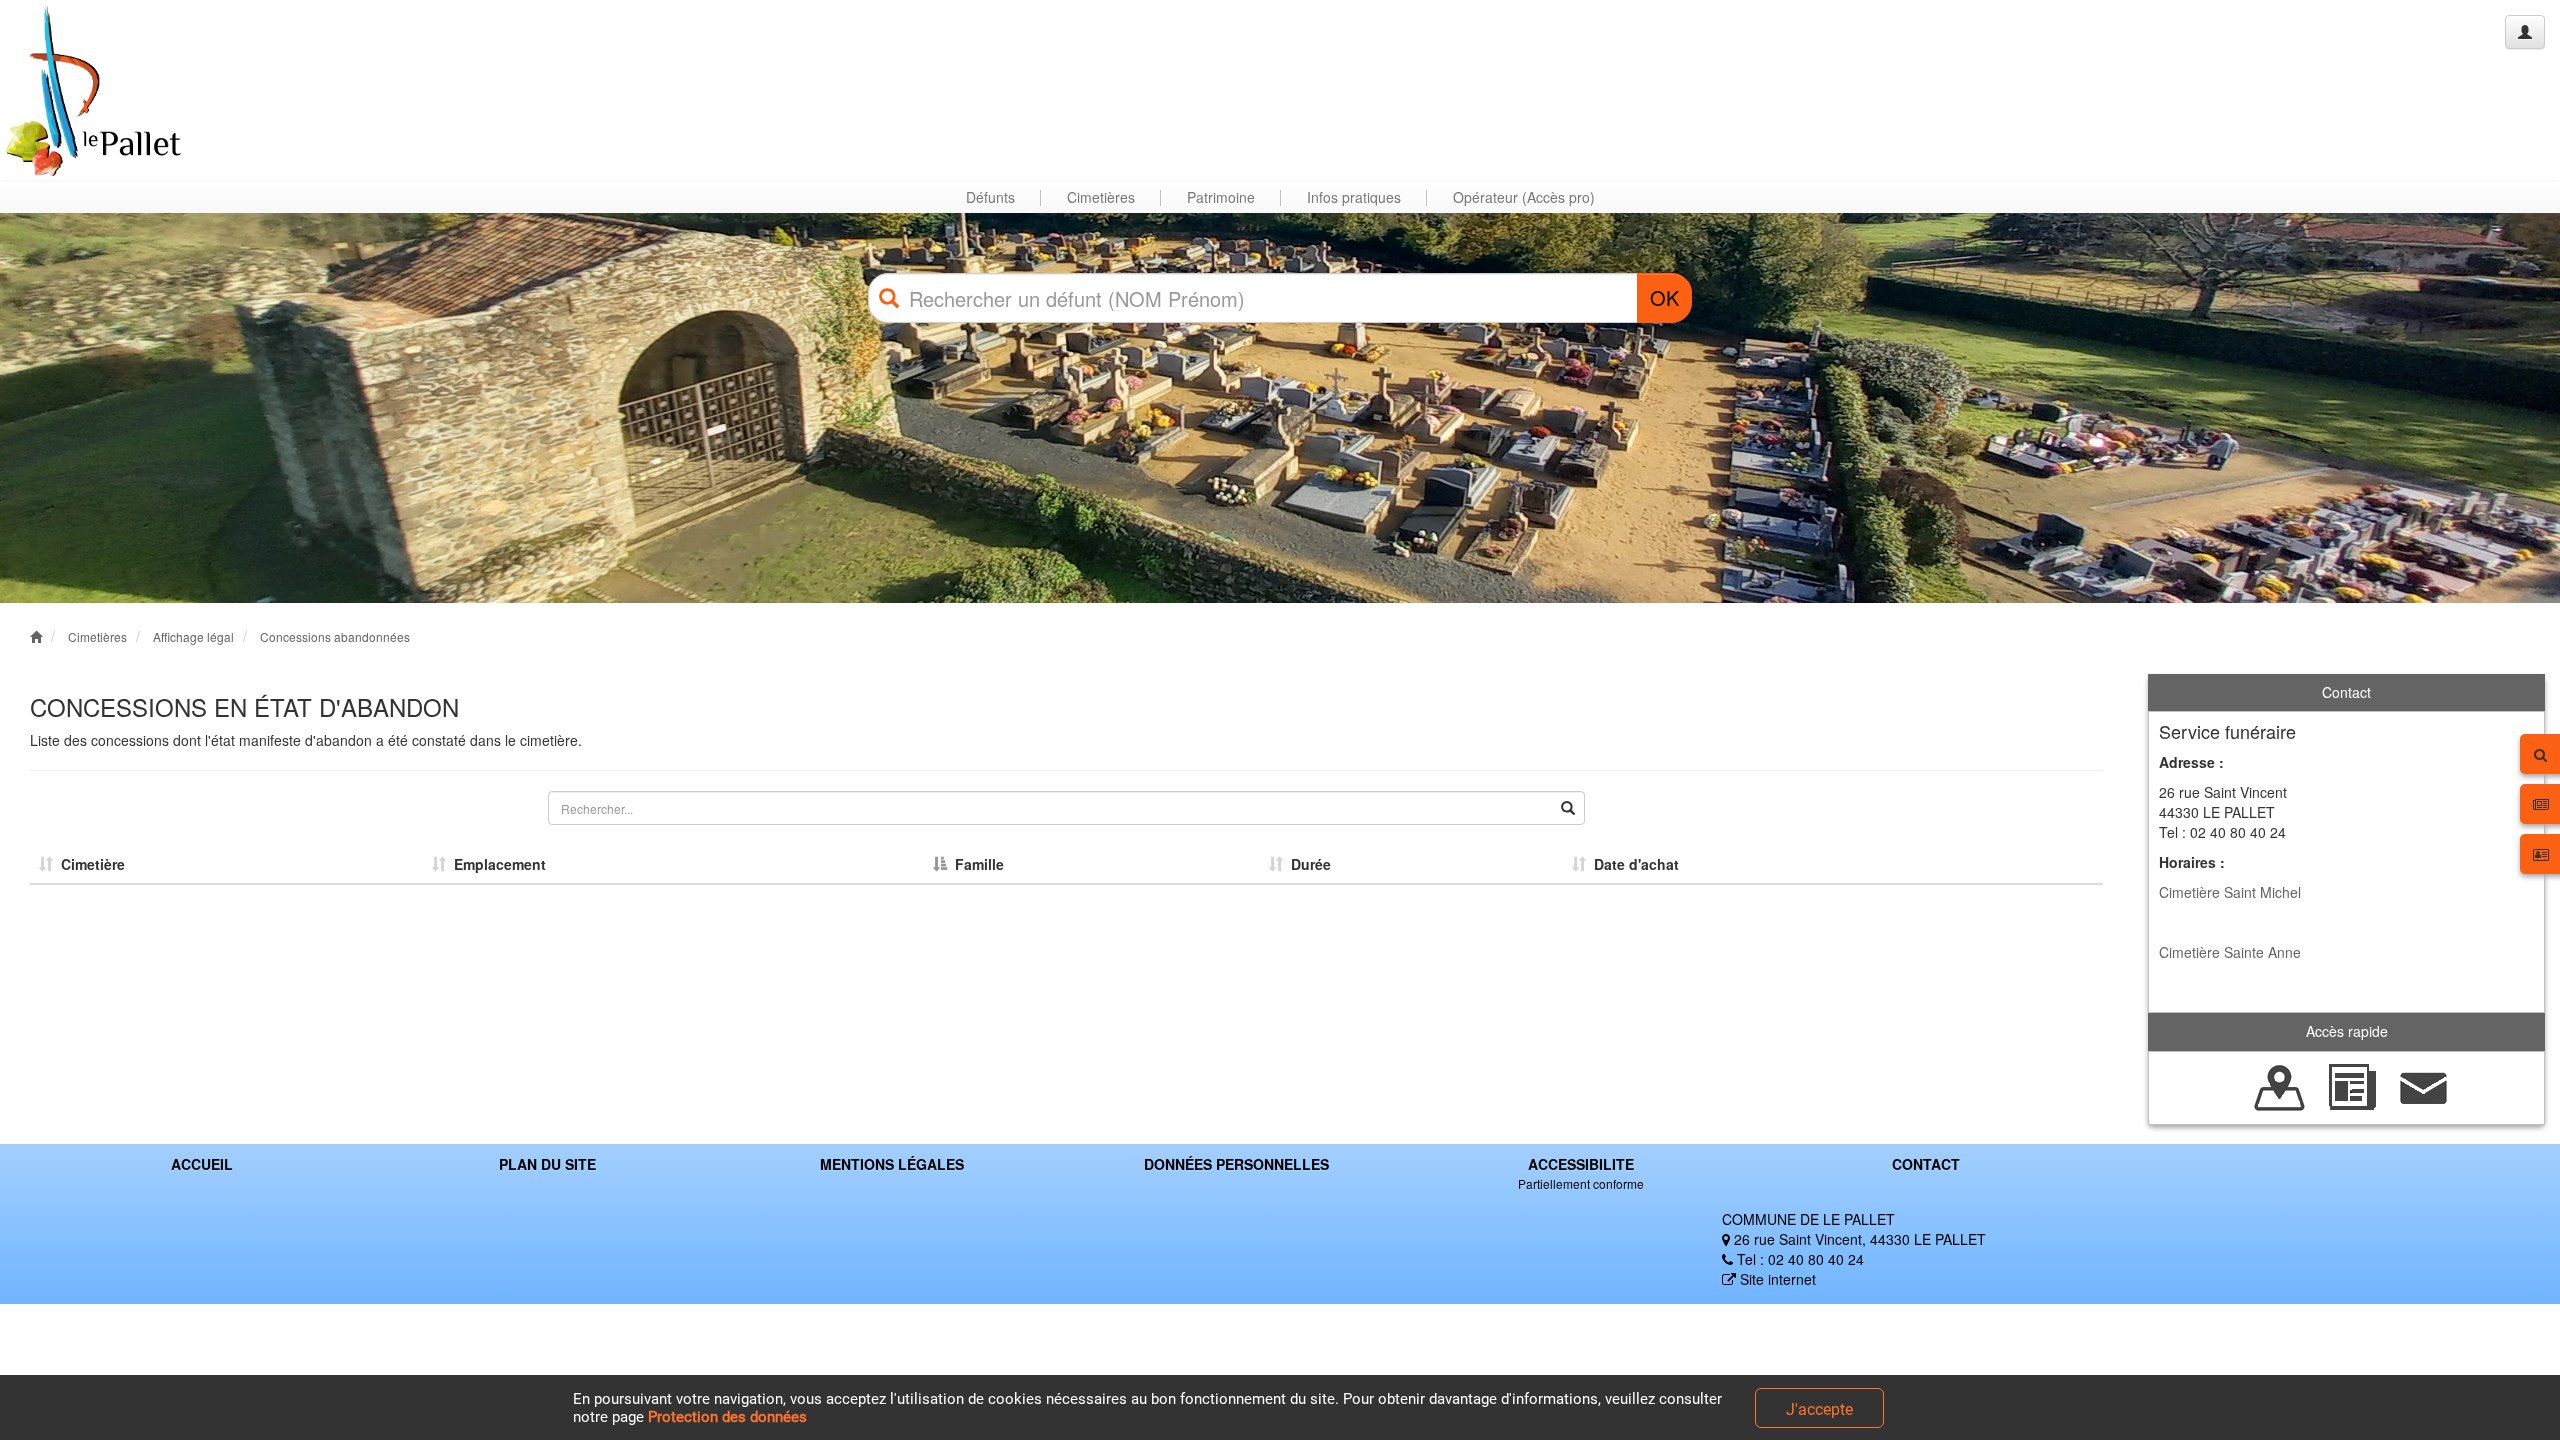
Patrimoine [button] (1221, 197)
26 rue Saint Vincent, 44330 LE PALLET (1858, 1239)
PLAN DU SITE (547, 1164)
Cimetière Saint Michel (2230, 892)
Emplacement (496, 864)
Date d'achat (1632, 864)
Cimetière (89, 864)
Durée (1307, 864)
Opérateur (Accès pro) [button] (1524, 197)
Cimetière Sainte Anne (2230, 952)
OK (1664, 297)
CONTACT (1926, 1164)
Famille (975, 864)
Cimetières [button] (1101, 197)
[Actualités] (2352, 1085)
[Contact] (2424, 1085)
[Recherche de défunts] (2280, 1085)
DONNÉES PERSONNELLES (1236, 1164)
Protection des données (727, 1417)
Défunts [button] (990, 197)
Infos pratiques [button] (1354, 197)
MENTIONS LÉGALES (892, 1164)
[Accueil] (93, 90)
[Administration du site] (2525, 32)
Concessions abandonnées (335, 636)
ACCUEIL (202, 1164)
